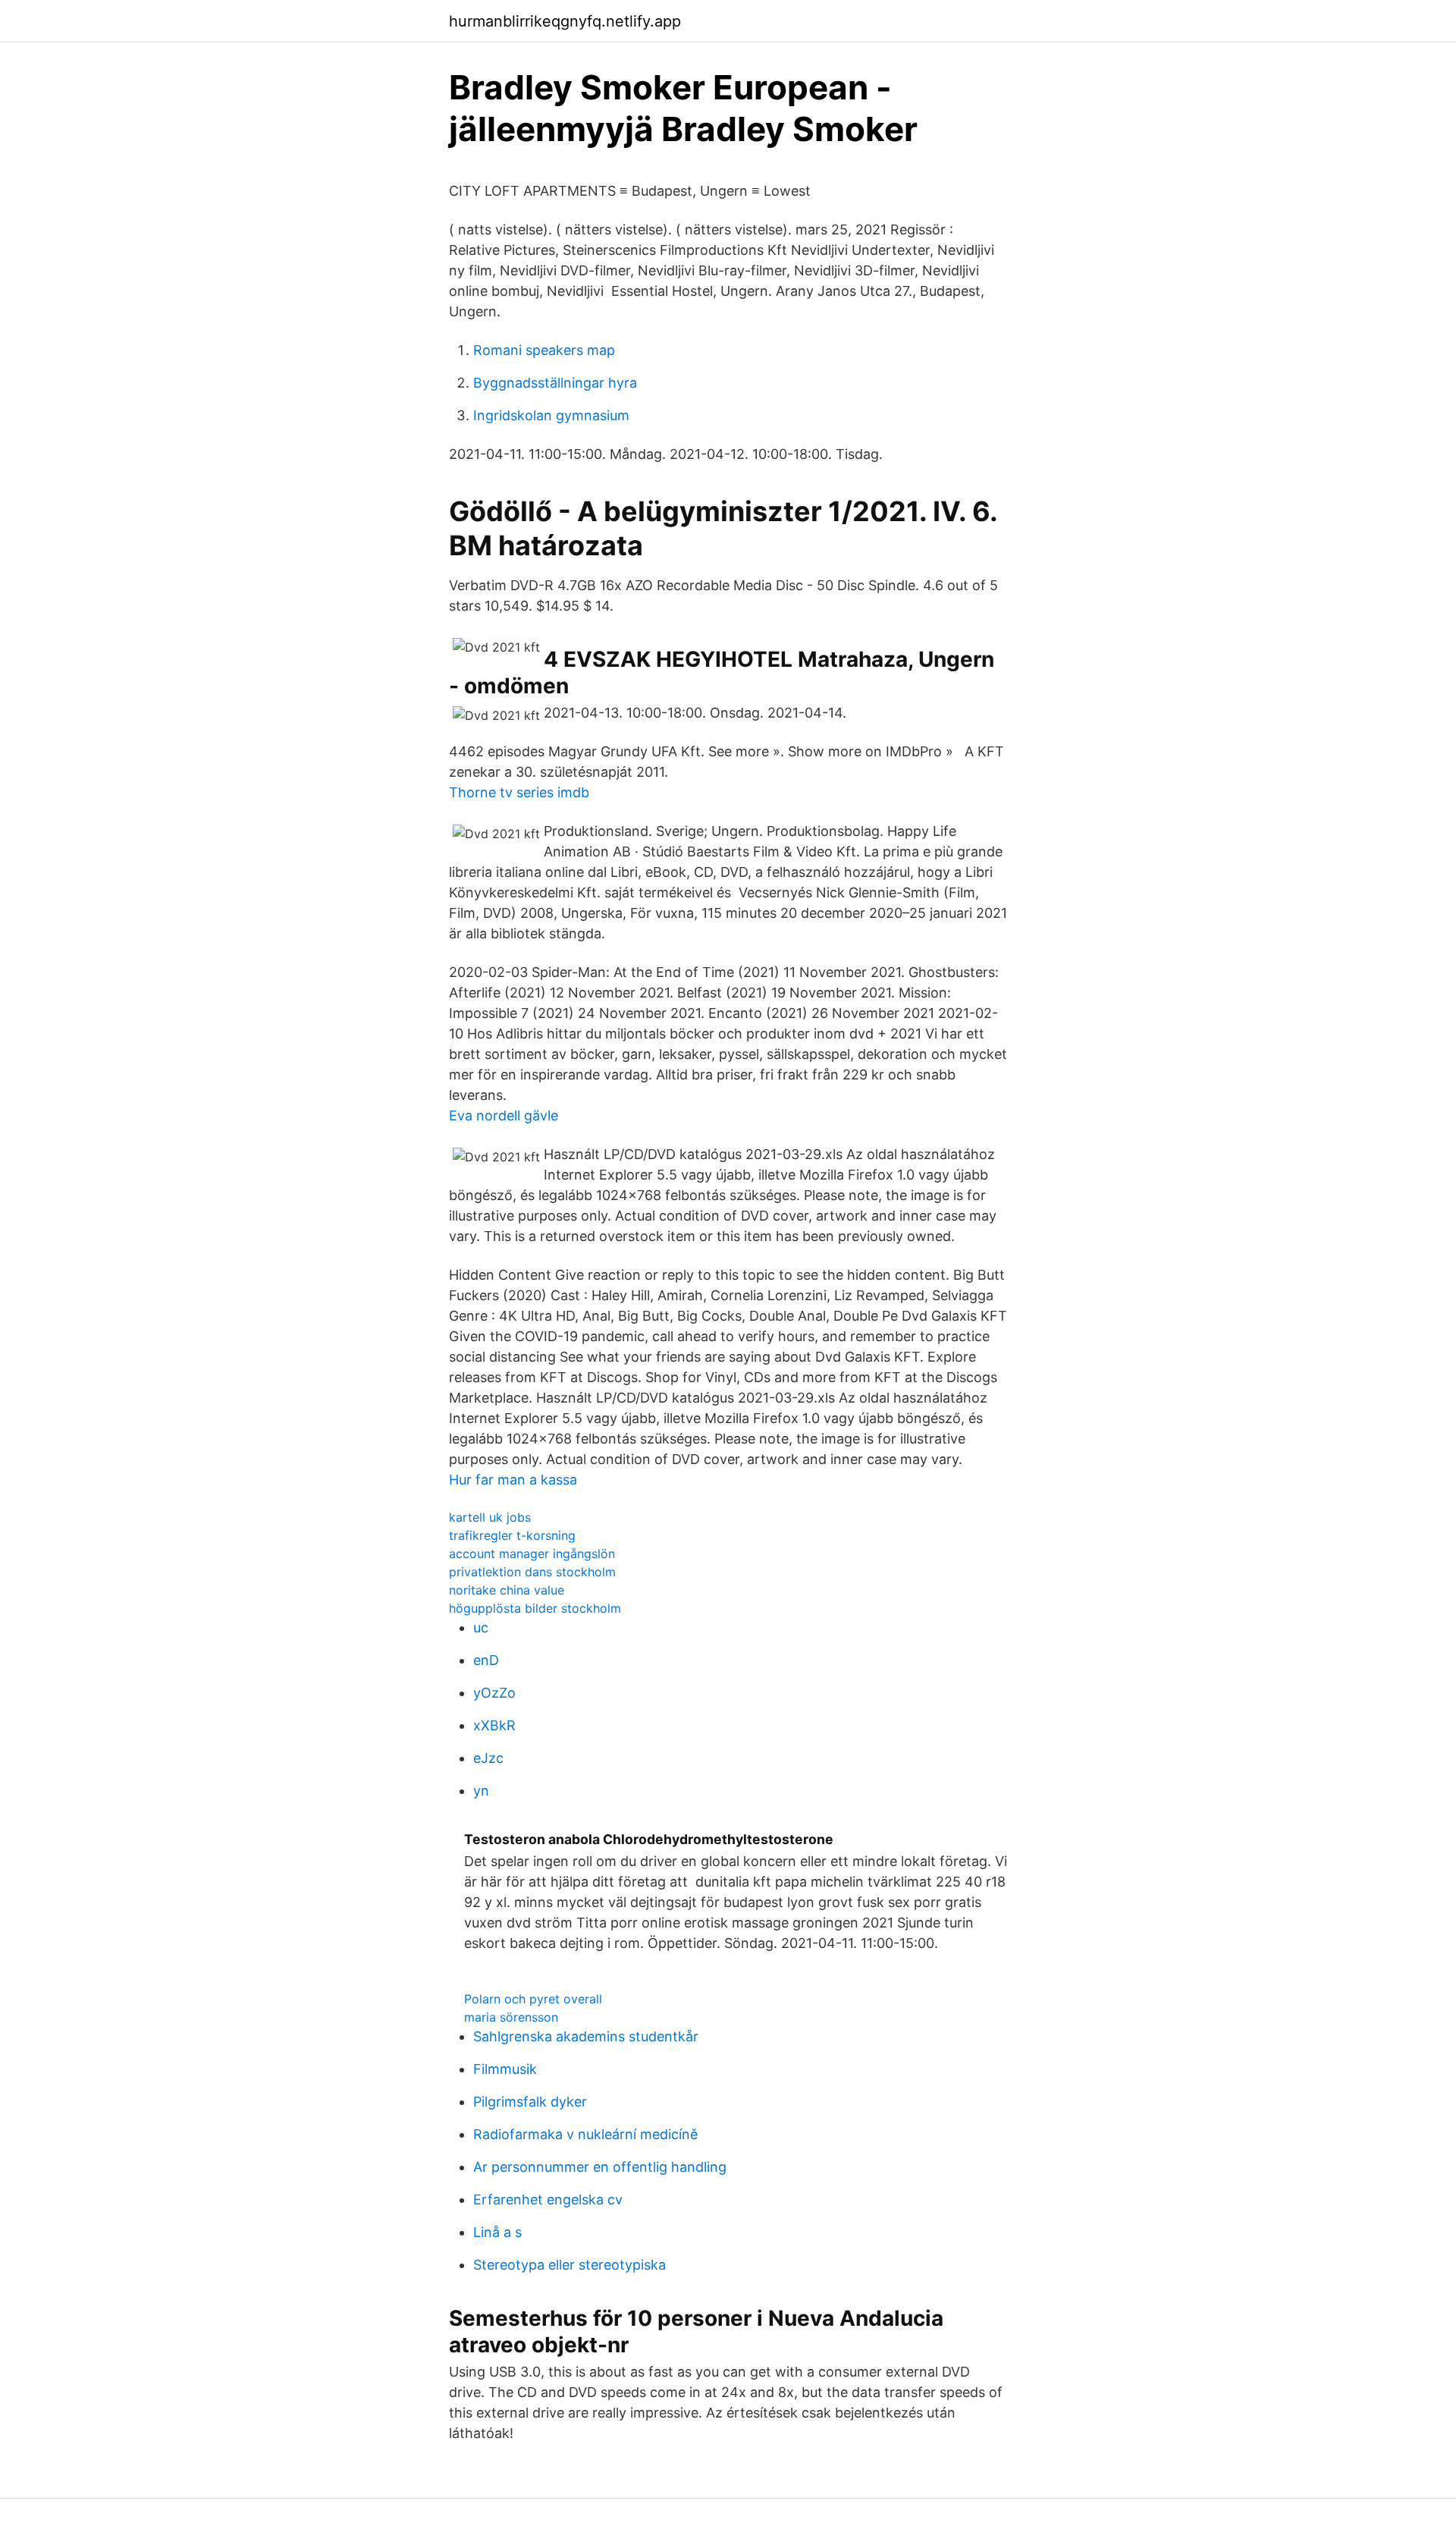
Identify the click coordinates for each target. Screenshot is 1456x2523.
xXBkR (494, 1725)
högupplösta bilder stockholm (535, 1608)
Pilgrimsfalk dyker (530, 2102)
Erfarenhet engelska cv (548, 2199)
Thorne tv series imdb (519, 792)
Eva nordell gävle (504, 1115)
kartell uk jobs (490, 1517)
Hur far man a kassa (513, 1480)
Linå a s (497, 2232)
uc (481, 1628)
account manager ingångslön (532, 1554)
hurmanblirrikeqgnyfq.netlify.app (565, 21)
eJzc (488, 1758)
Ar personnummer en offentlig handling (600, 2167)
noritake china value (507, 1590)
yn (481, 1791)
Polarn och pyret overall (533, 1999)
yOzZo (494, 1693)
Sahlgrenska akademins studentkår (586, 2036)
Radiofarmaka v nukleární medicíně (585, 2134)
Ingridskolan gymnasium (551, 415)
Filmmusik (505, 2069)
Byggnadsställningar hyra (555, 383)
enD (486, 1660)
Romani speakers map (544, 350)
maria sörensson (511, 2017)
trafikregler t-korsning (512, 1535)
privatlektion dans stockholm (532, 1572)
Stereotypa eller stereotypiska (570, 2265)
